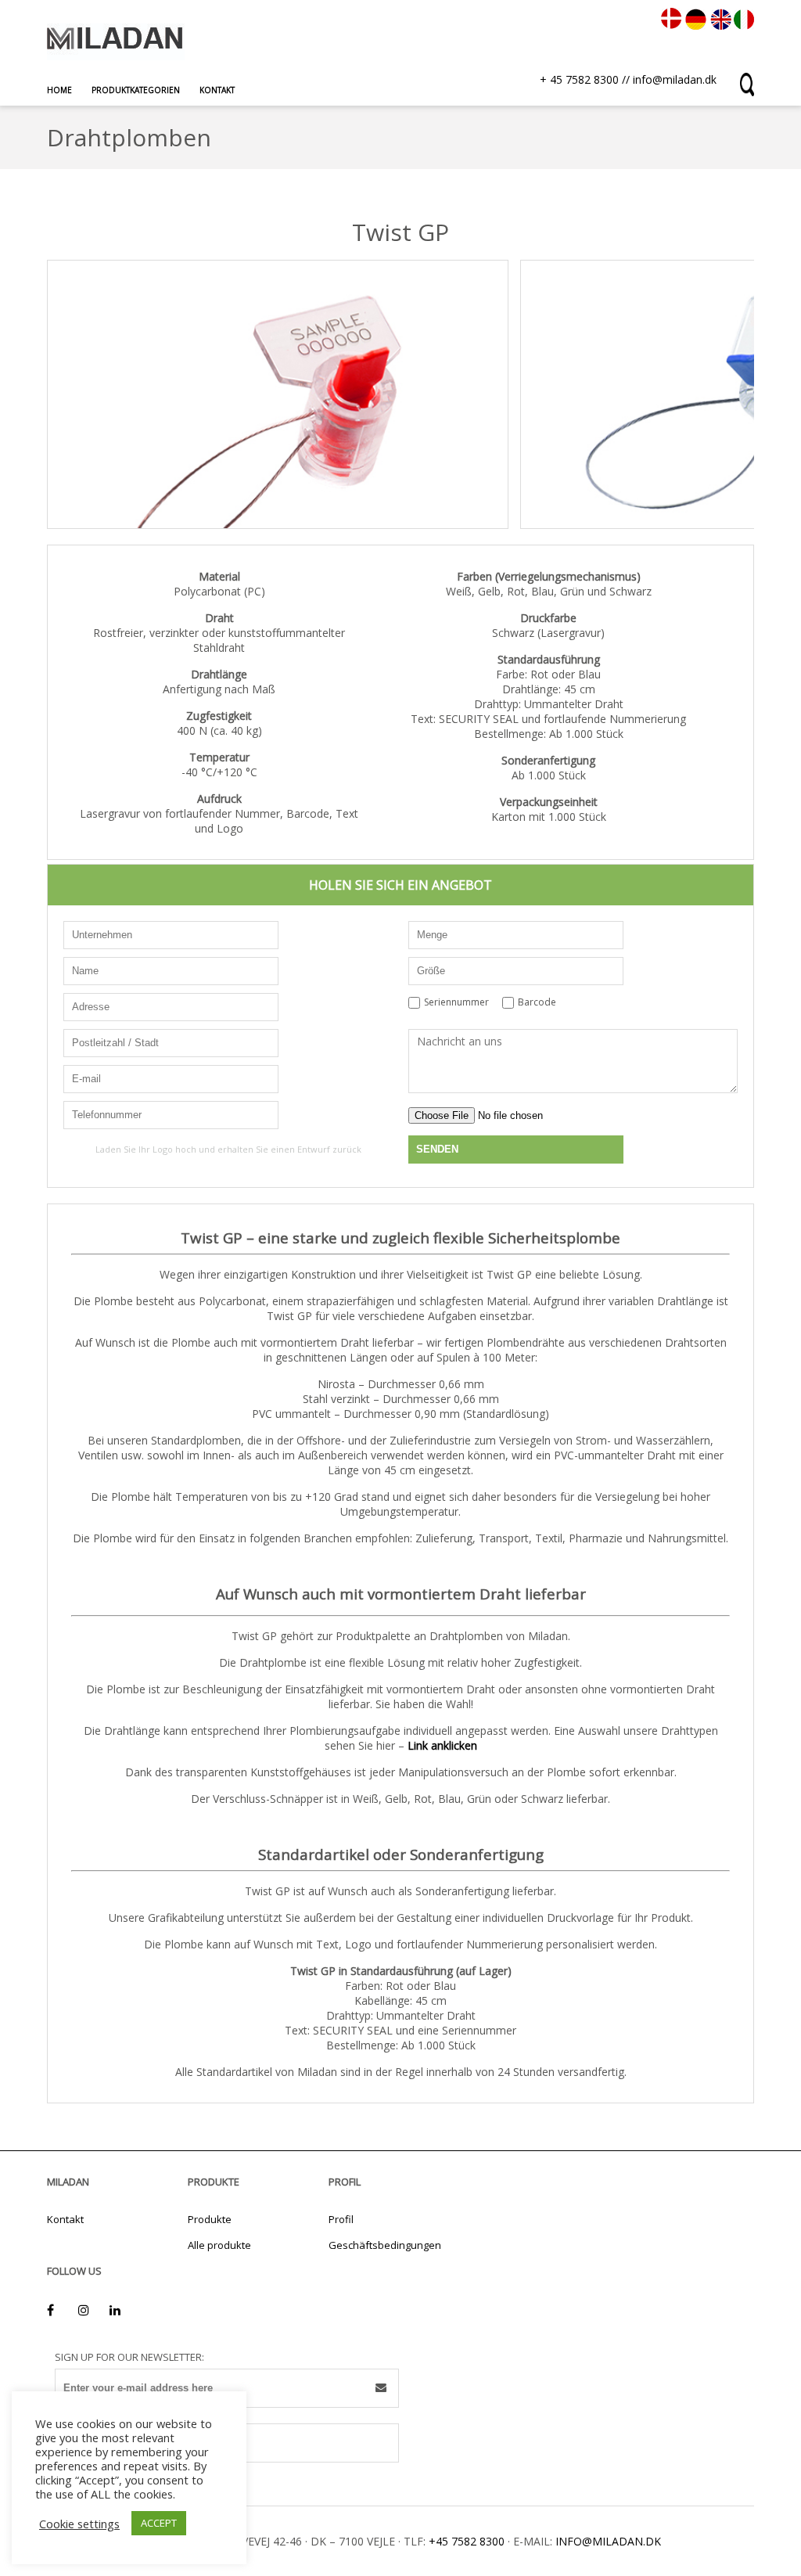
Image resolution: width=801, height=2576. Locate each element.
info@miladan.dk (675, 79)
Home (59, 90)
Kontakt (217, 90)
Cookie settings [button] (79, 2524)
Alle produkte (219, 2245)
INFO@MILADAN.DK (608, 2541)
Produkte (210, 2219)
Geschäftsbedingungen (385, 2245)
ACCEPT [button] (159, 2523)
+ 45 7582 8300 (579, 79)
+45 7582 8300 (467, 2541)
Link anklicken (442, 1745)
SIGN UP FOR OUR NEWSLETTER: (129, 2357)
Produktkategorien (136, 90)
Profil (341, 2219)
